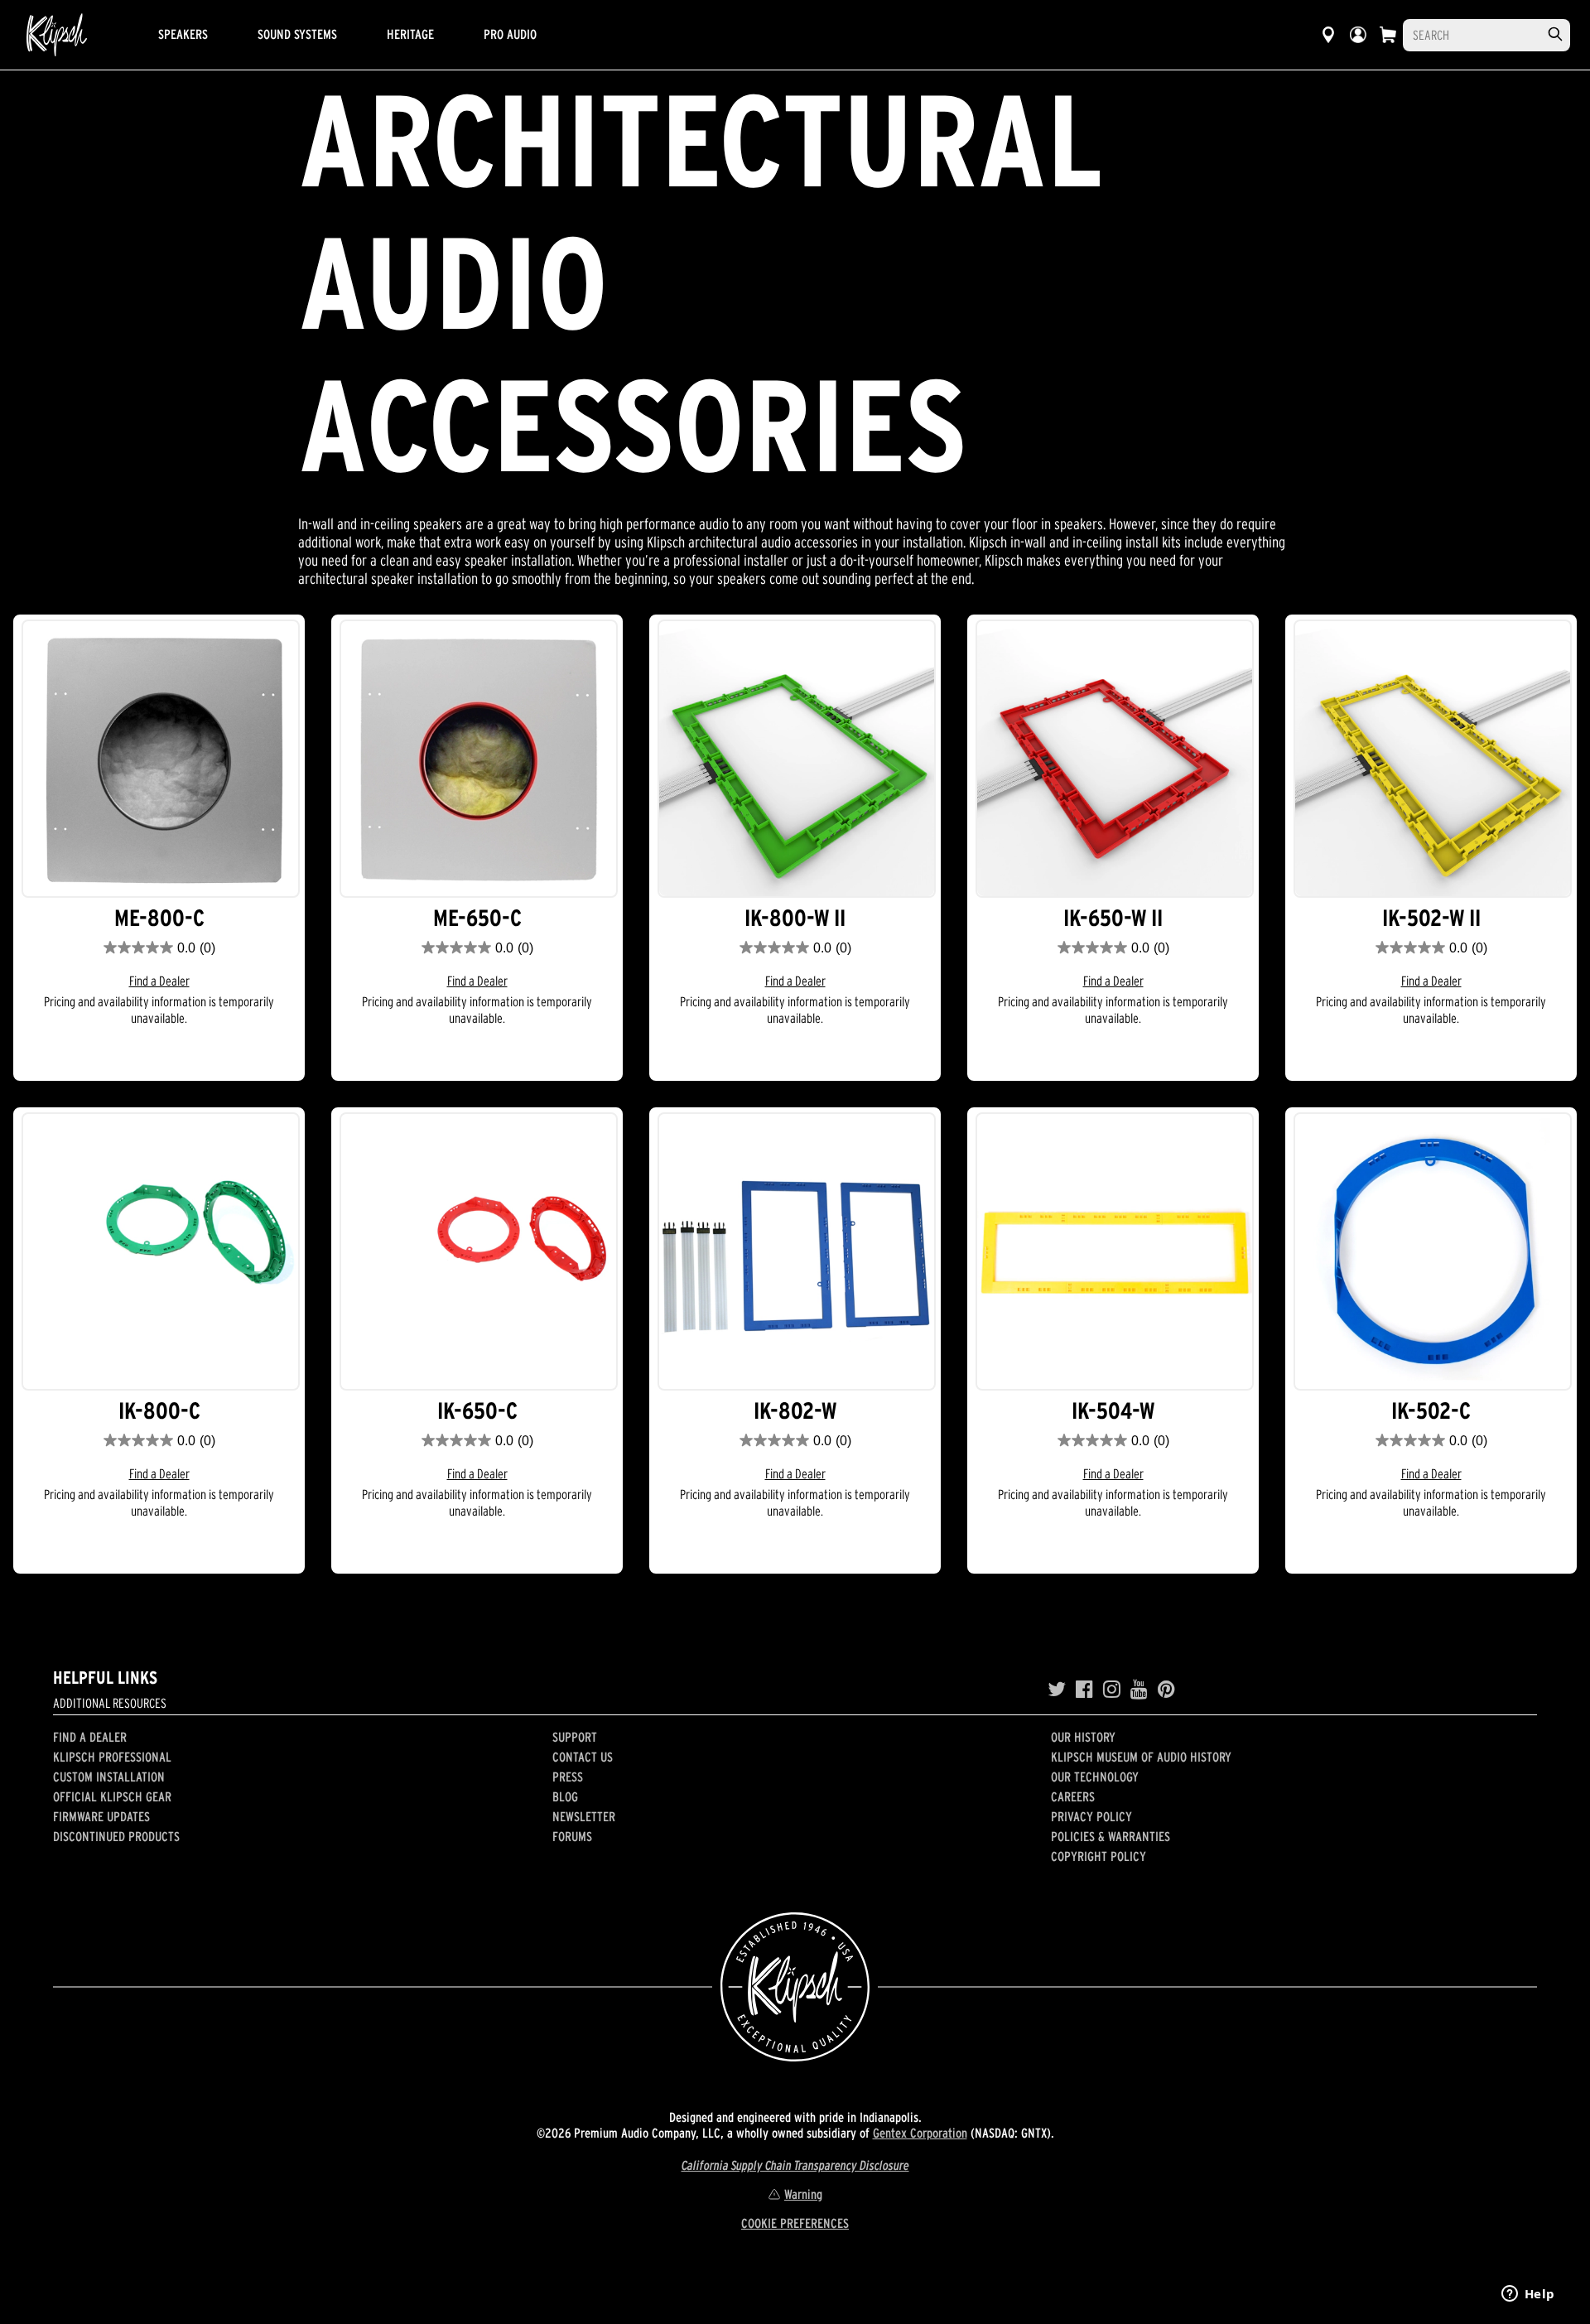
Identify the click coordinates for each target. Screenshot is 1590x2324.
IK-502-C (1431, 1411)
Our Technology (1095, 1777)
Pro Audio (510, 34)
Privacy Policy (1091, 1816)
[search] (1555, 34)
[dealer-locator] (1328, 35)
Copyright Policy (1099, 1856)
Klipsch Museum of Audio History (1141, 1757)
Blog (565, 1796)
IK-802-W (795, 1411)
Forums (572, 1836)
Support (575, 1737)
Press (568, 1777)
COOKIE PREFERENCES (795, 2223)
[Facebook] (1084, 1690)
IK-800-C (159, 1411)
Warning (803, 2194)
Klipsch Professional (112, 1757)
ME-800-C (159, 918)
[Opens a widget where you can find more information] (1528, 2295)
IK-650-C (477, 1411)
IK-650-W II (1113, 918)
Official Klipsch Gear (112, 1796)
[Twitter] (1057, 1690)
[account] (1358, 35)
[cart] (1388, 35)
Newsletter (584, 1816)
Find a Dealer (159, 981)
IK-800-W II (795, 918)
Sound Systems (297, 34)
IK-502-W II (1431, 918)
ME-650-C (477, 918)
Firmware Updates (101, 1816)
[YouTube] (1139, 1690)
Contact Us (583, 1757)
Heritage (410, 34)
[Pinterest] (1166, 1690)
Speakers (183, 34)
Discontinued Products (116, 1836)
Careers (1073, 1796)
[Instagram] (1112, 1690)
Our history (1083, 1737)
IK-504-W (1113, 1411)
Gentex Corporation (920, 2133)
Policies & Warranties (1111, 1836)
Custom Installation (109, 1777)
